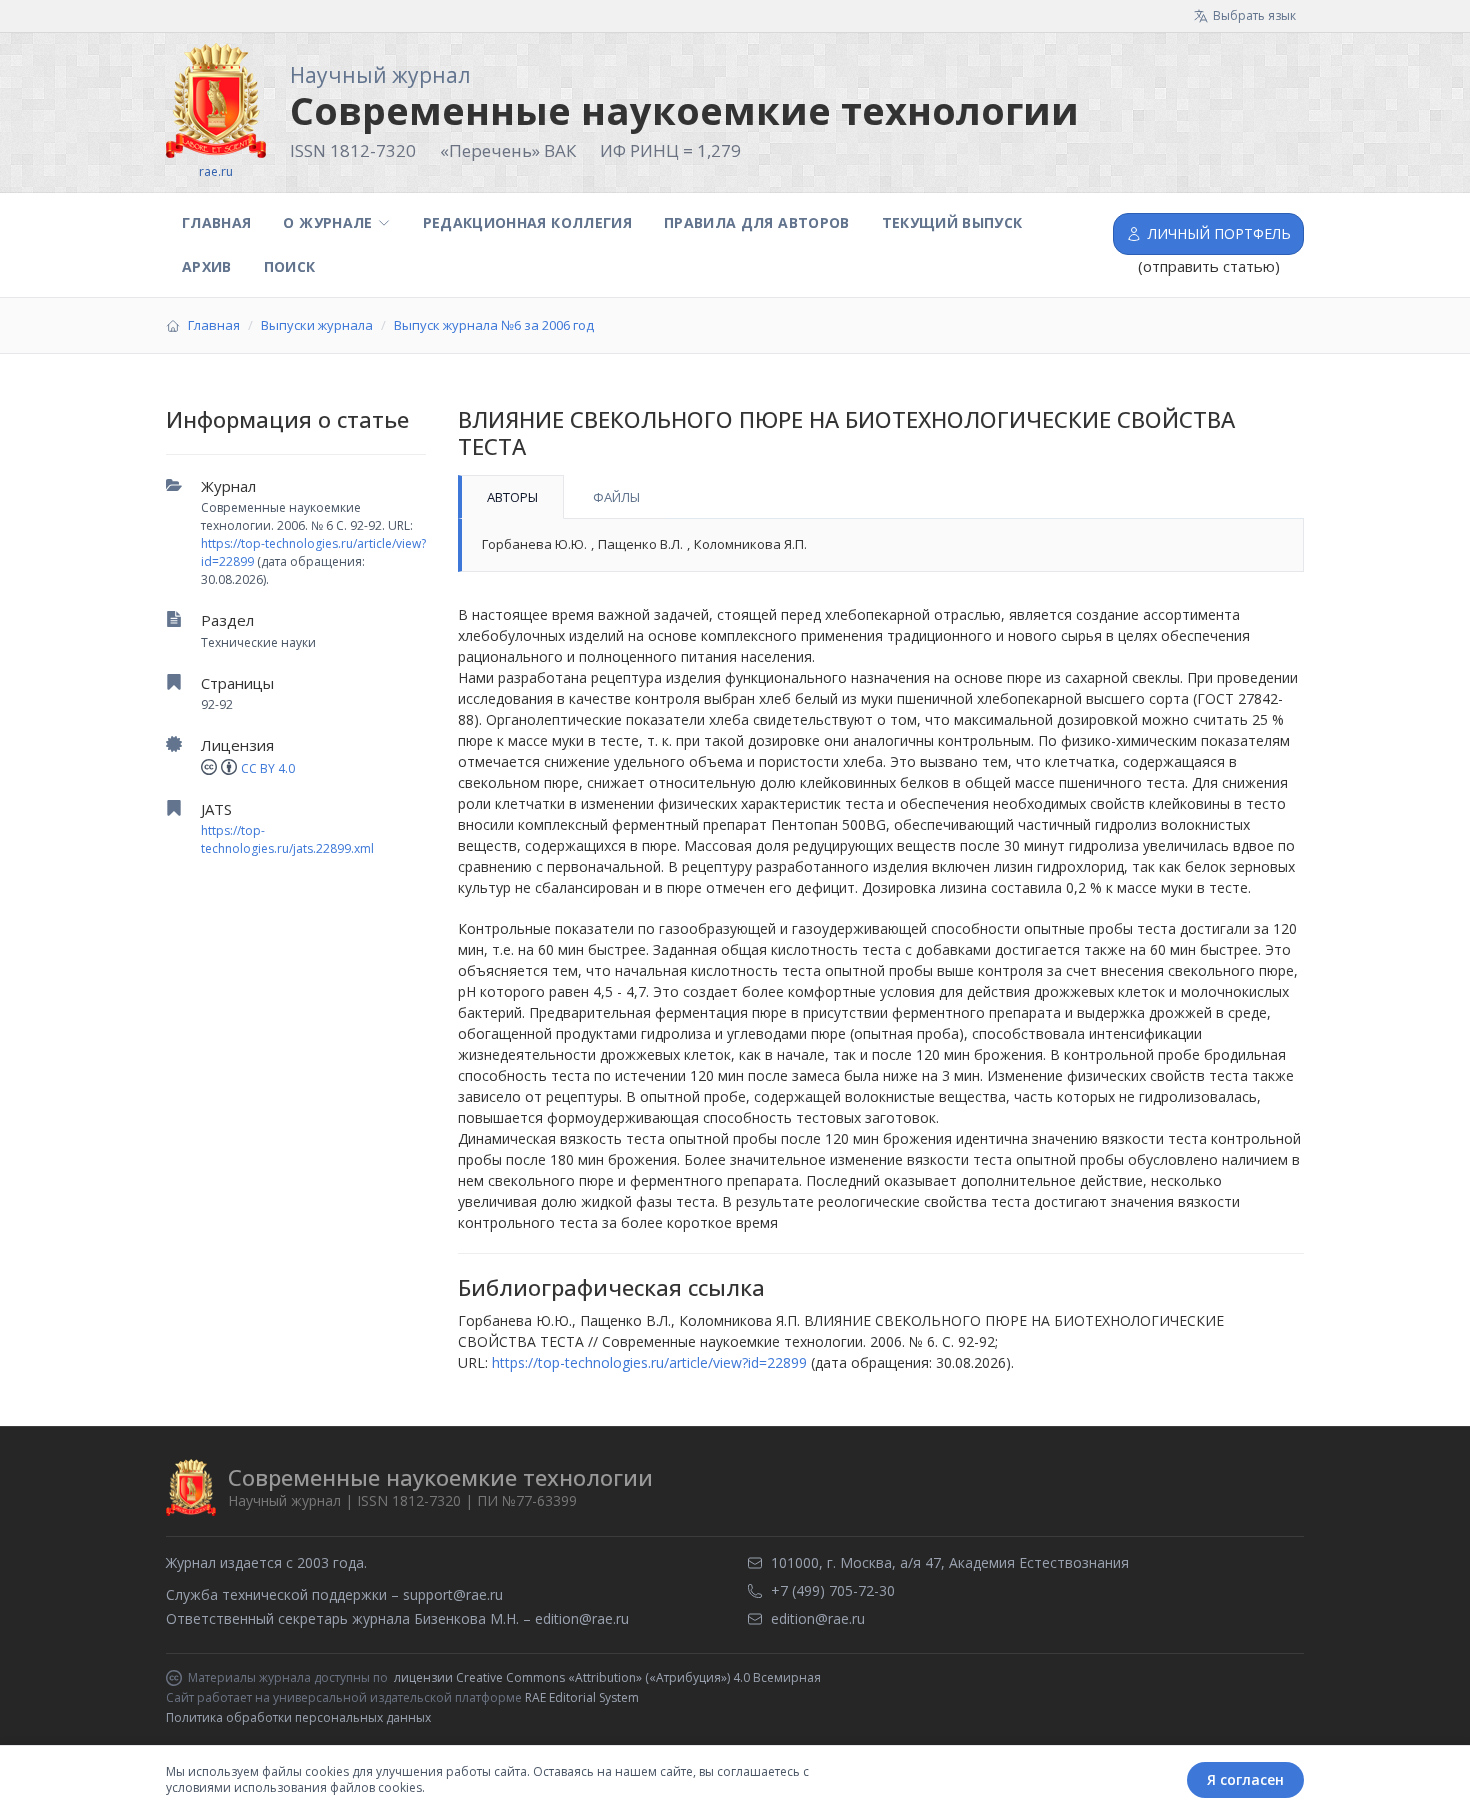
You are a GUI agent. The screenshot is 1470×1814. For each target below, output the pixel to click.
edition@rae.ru (582, 1618)
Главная (216, 222)
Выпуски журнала (317, 325)
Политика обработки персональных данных (298, 1717)
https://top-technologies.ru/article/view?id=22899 (649, 1362)
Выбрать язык (1254, 15)
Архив (207, 266)
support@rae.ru (453, 1594)
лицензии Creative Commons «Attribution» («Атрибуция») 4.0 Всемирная (607, 1678)
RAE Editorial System (582, 1697)
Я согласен (1245, 1779)
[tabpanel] (881, 545)
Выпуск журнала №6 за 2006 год (494, 325)
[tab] (511, 497)
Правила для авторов (757, 222)
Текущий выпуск (952, 222)
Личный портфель (1219, 233)
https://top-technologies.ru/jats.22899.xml (287, 839)
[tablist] (881, 497)
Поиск (290, 266)
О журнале (327, 222)
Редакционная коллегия (527, 222)
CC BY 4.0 (268, 768)
